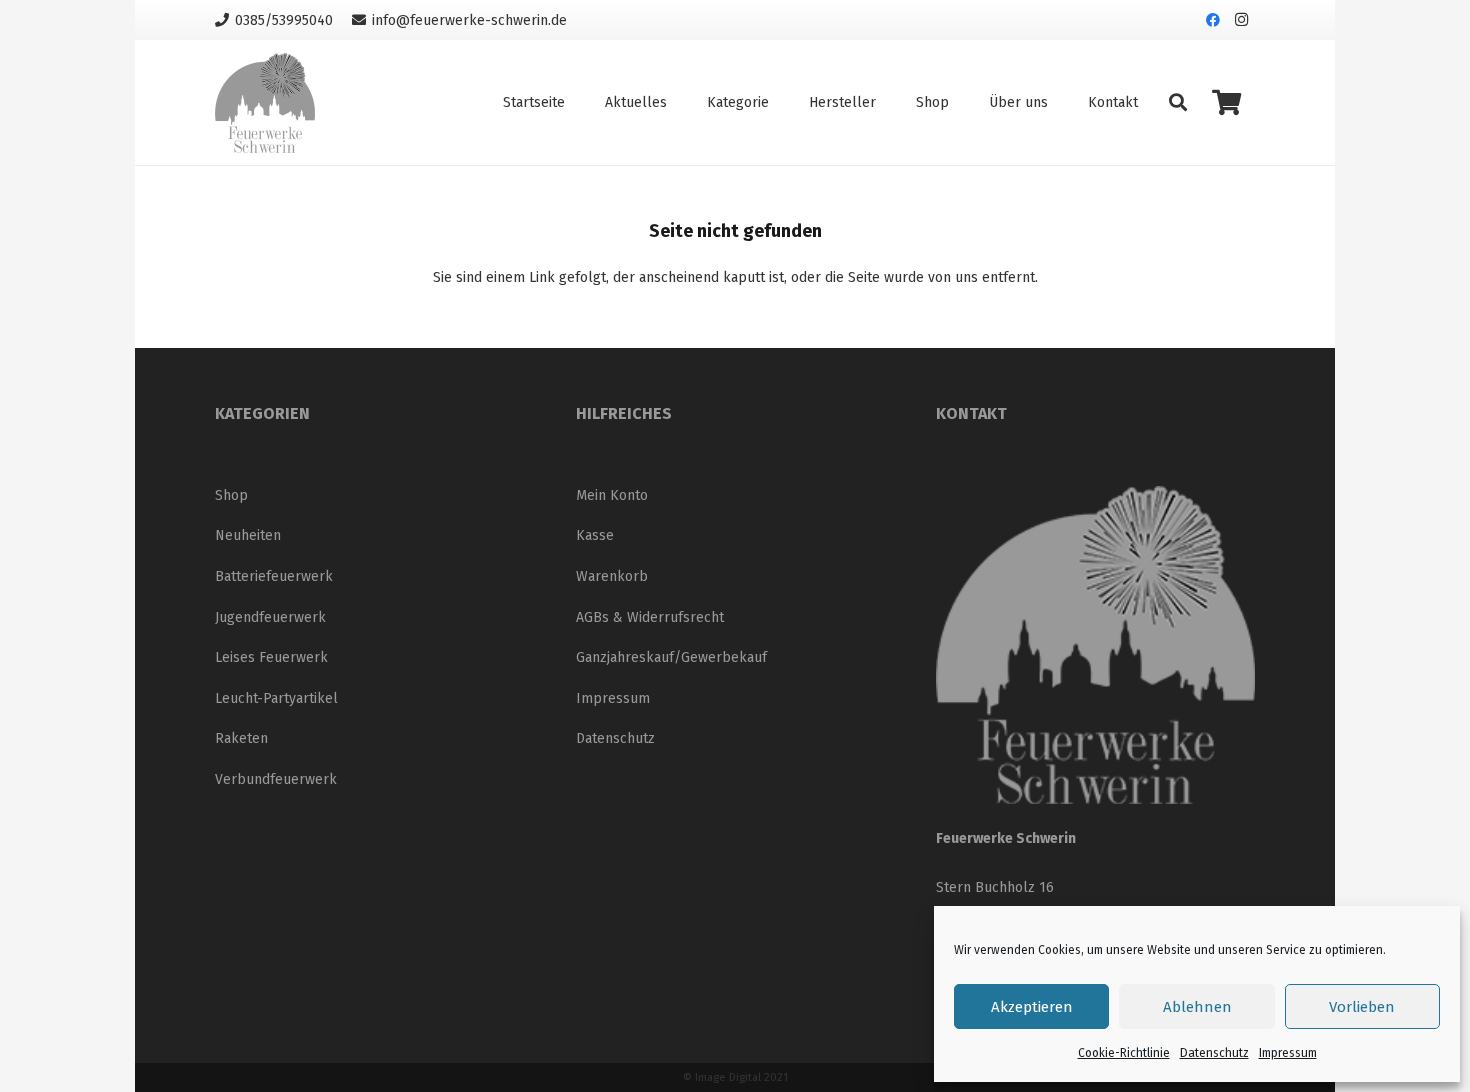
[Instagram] (1241, 20)
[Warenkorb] (1226, 102)
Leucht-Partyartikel (276, 698)
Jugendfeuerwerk (270, 617)
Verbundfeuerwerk (276, 779)
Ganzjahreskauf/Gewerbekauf (671, 657)
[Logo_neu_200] (265, 103)
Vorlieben (1362, 1007)
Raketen (241, 738)
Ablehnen (1197, 1007)
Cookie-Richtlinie (1124, 1053)
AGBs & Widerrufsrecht (650, 617)
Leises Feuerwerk (271, 657)
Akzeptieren (1032, 1007)
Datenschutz (1214, 1053)
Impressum (1288, 1053)
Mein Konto (612, 495)
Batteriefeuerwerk (274, 576)
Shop (231, 495)
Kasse (595, 535)
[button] (1178, 102)
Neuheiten (248, 535)
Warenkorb (612, 576)
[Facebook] (1213, 20)
